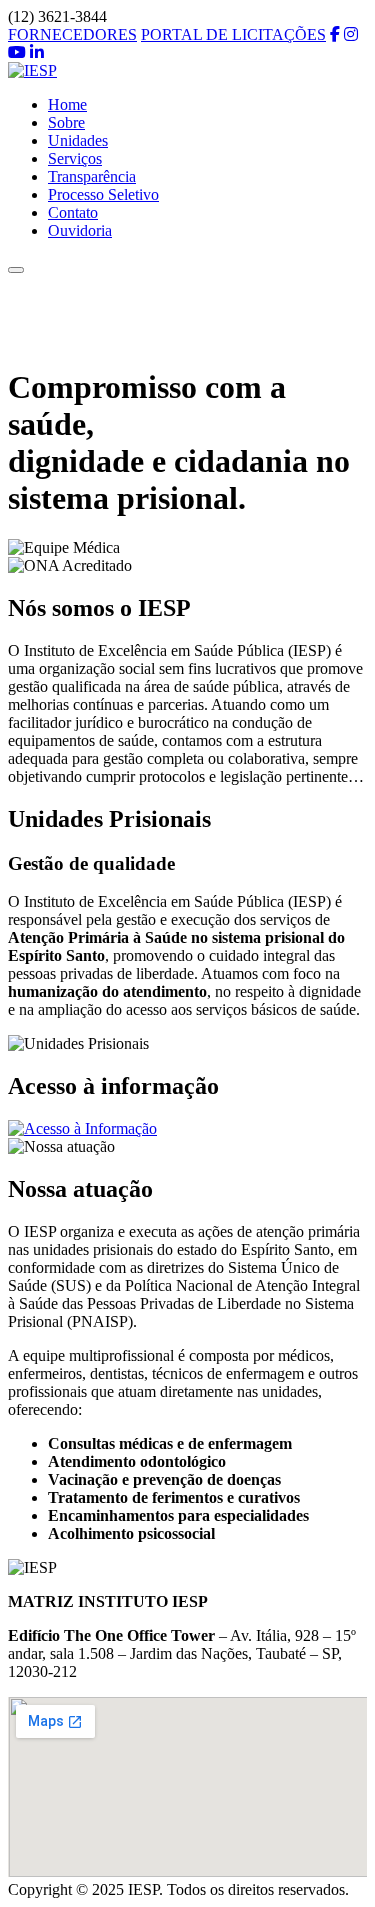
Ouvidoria (80, 230)
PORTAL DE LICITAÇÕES (233, 34)
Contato (73, 212)
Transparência (92, 176)
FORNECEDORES (72, 34)
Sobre (66, 122)
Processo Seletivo (103, 194)
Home (67, 104)
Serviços (75, 158)
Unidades (78, 140)
